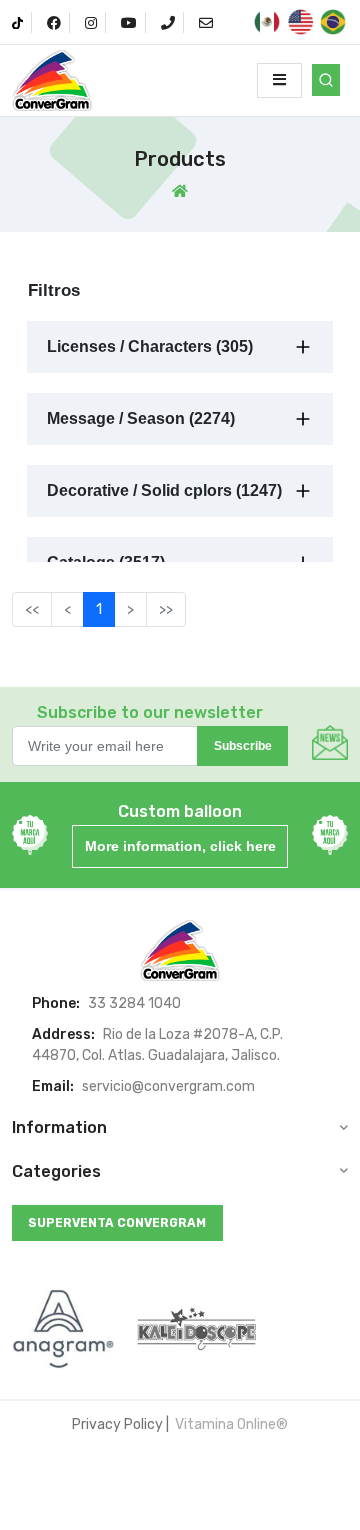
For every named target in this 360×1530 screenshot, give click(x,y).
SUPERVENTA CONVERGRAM (117, 1223)
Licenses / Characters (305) (150, 346)
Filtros (54, 290)
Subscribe (243, 746)
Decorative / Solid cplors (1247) (164, 490)
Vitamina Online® (230, 1424)
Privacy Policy (117, 1424)
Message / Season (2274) (141, 418)
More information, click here (180, 846)
